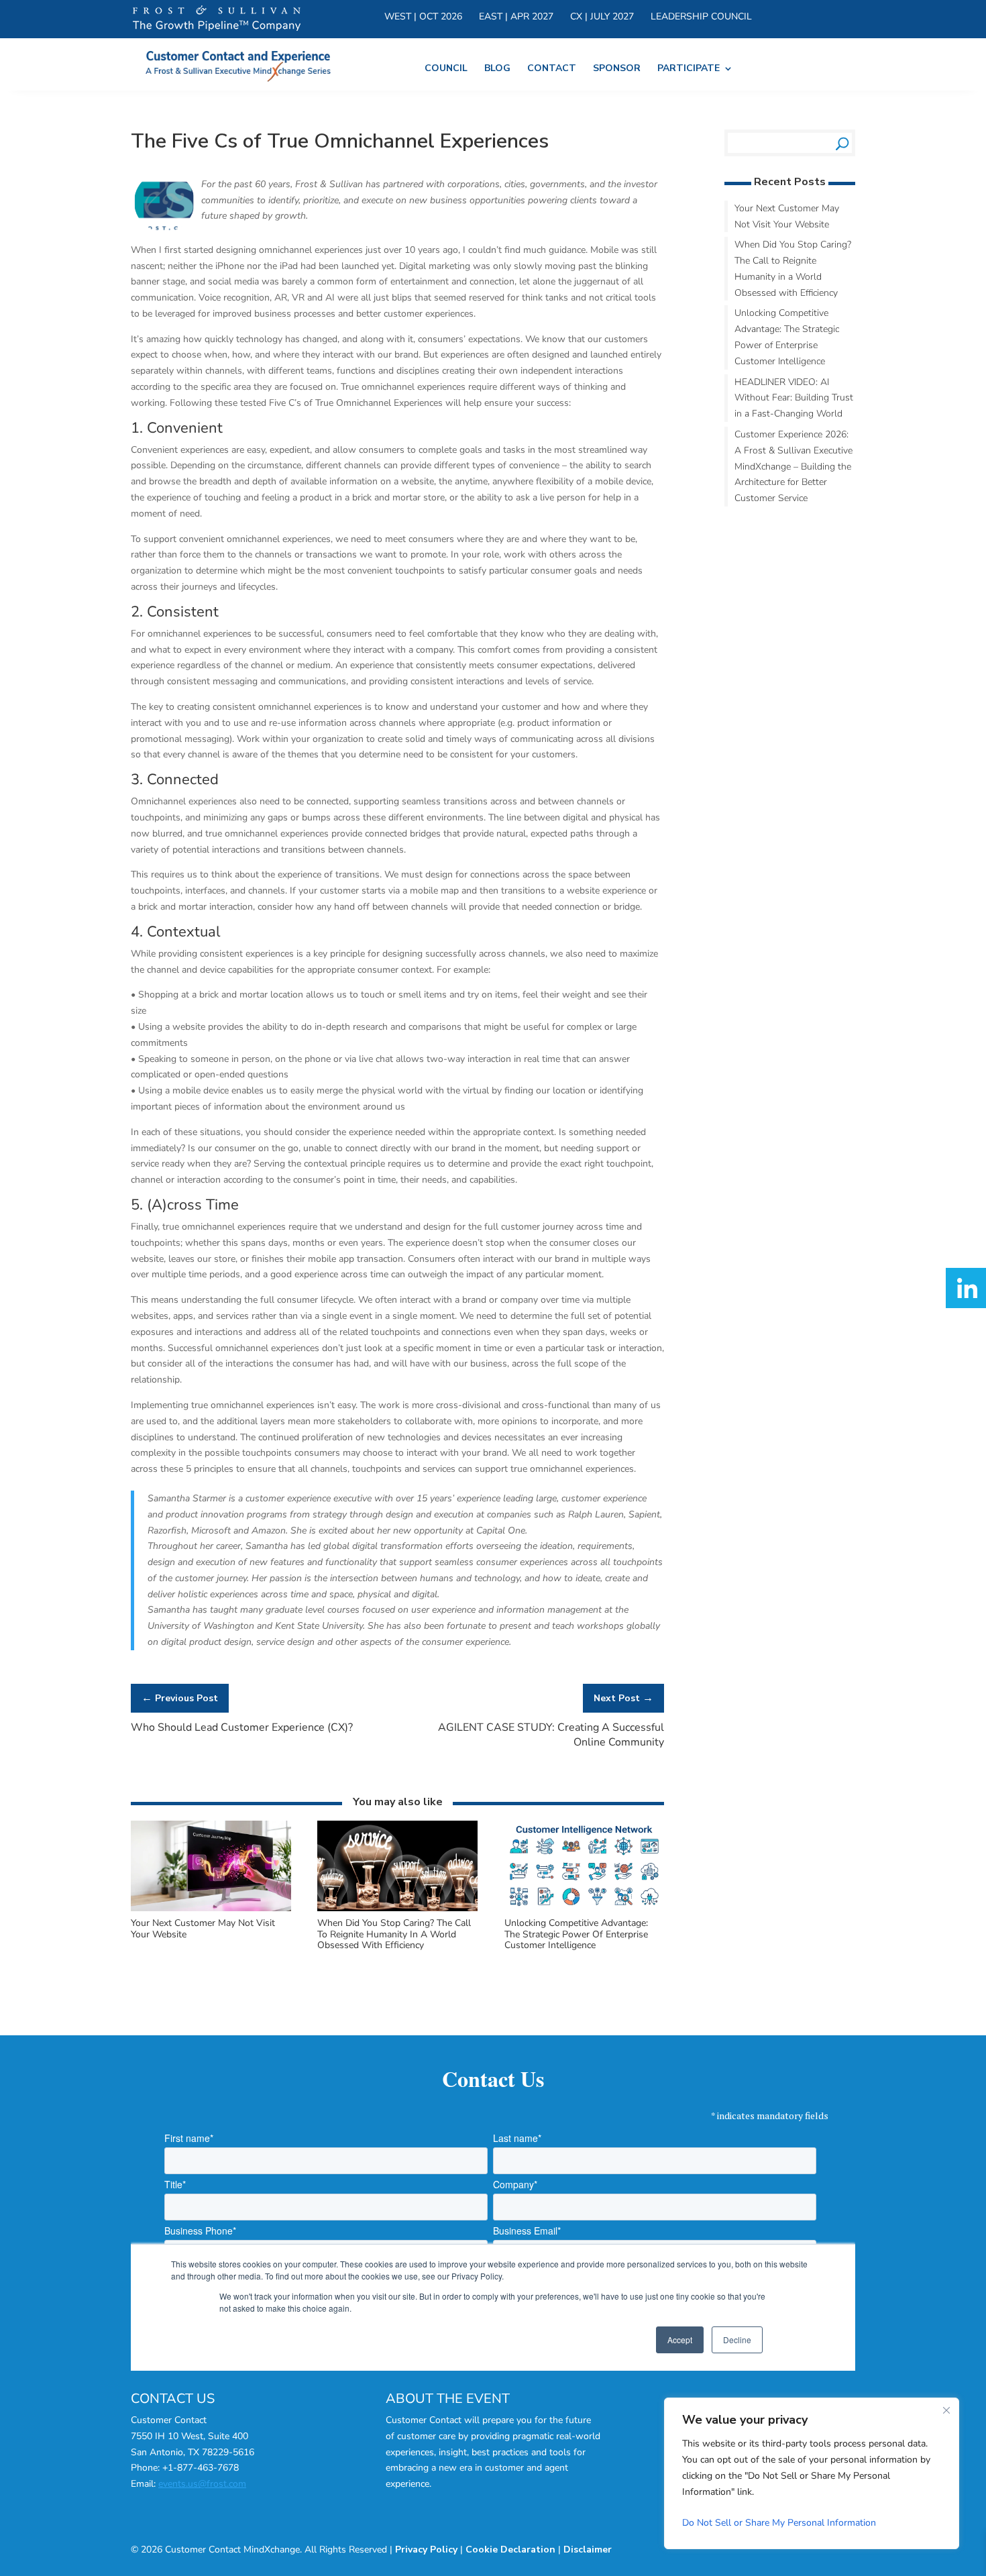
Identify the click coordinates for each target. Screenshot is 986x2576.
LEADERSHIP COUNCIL (701, 17)
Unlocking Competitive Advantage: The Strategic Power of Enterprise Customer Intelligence (576, 1934)
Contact (552, 69)
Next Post (623, 1698)
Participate (689, 69)
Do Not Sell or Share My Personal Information (779, 2523)
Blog (497, 69)
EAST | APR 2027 (516, 17)
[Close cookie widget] (946, 2410)
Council (446, 69)
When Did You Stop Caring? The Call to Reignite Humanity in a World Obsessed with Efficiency (394, 1934)
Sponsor (617, 69)
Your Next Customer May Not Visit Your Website (203, 1929)
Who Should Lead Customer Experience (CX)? (242, 1727)
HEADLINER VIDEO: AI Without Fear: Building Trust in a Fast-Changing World (794, 398)
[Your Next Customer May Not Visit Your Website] (211, 1909)
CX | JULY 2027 (602, 17)
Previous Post (180, 1698)
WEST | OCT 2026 (423, 17)
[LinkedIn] (966, 1288)
